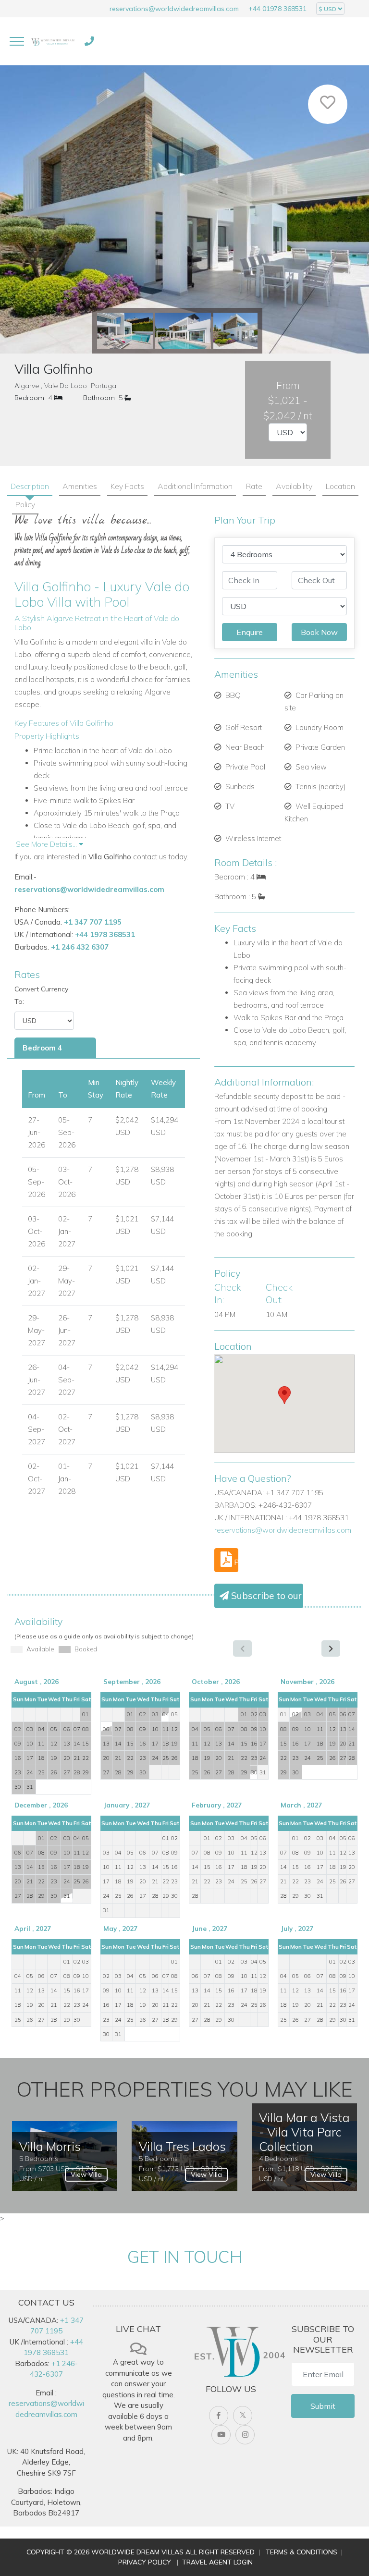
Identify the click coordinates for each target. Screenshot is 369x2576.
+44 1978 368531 (105, 934)
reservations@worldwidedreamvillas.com (174, 9)
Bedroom (29, 398)
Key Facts (127, 486)
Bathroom (99, 398)
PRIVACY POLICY (145, 2562)
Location (340, 486)
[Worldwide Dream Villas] (53, 41)
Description (30, 486)
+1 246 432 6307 (80, 947)
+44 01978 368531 (277, 9)
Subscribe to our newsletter (266, 1596)
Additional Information (195, 486)
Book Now (319, 632)
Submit (323, 2406)
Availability (294, 486)
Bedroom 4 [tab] (42, 1048)
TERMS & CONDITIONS (301, 2552)
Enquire (250, 632)
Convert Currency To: (41, 995)
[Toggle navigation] (17, 41)
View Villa (86, 2174)
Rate (254, 486)
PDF (235, 1562)
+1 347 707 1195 (93, 922)
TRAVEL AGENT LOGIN (217, 2562)
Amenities (80, 486)
